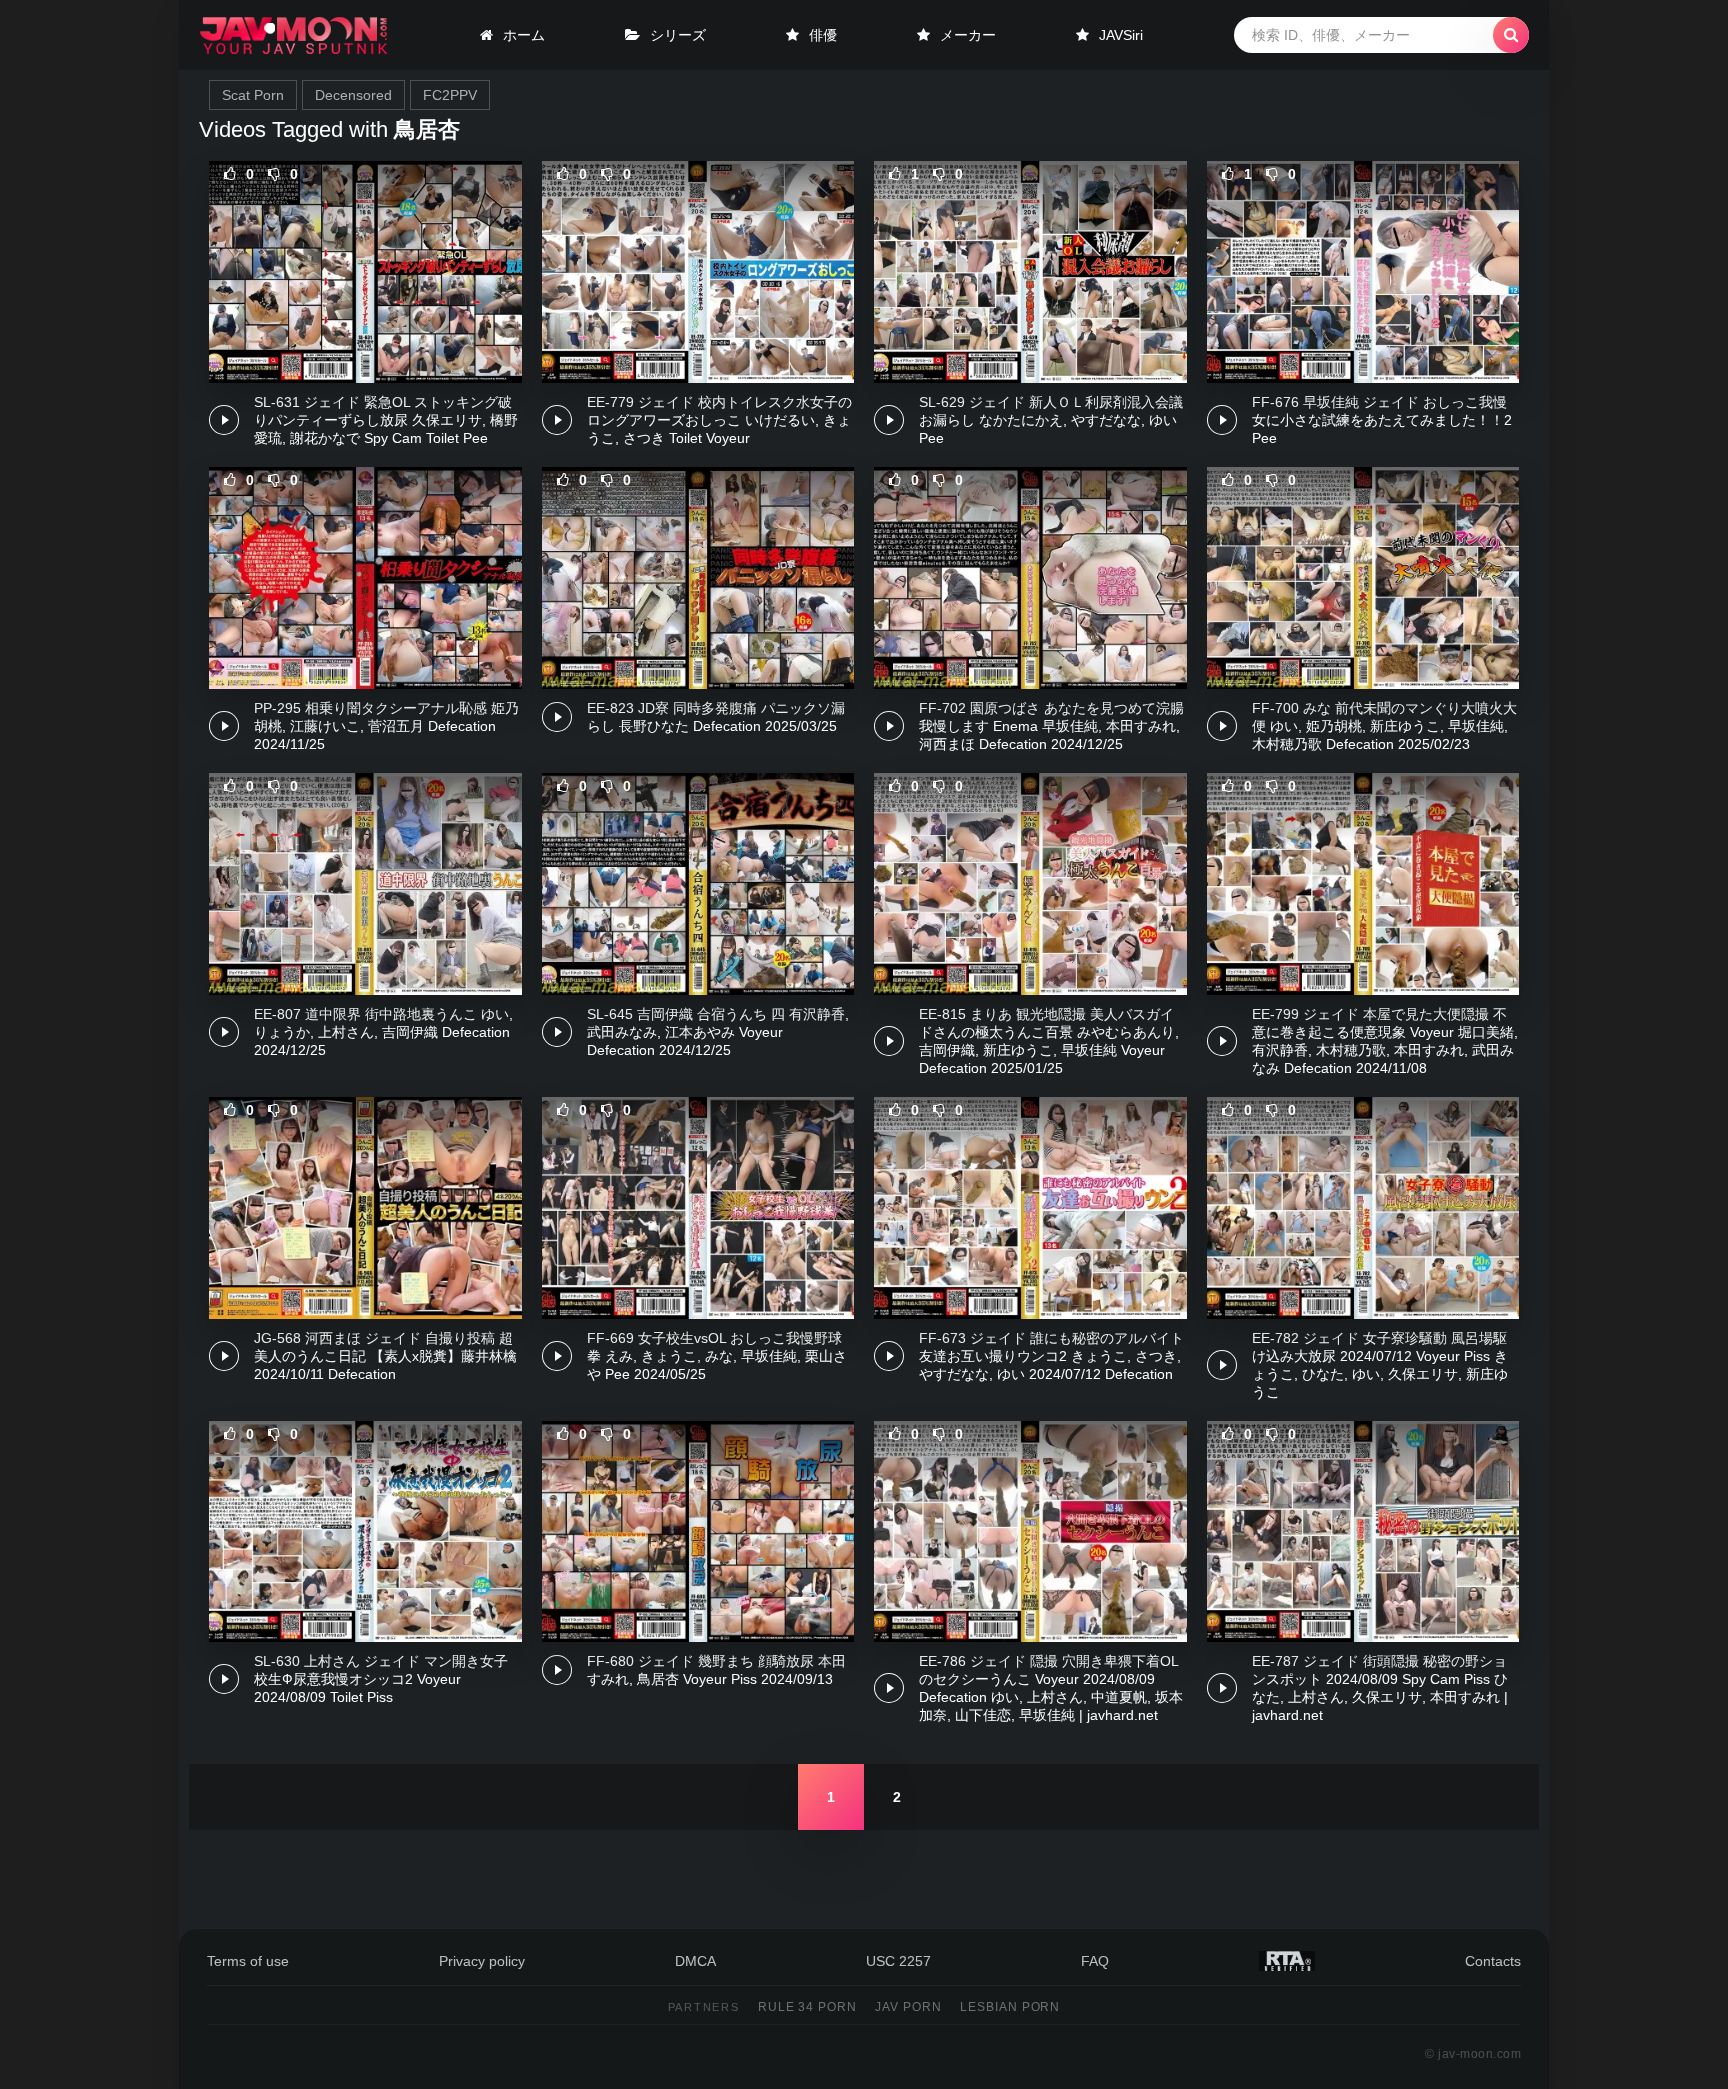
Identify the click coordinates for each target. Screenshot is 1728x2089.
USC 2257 (898, 1961)
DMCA (695, 1961)
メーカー (968, 35)
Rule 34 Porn (808, 2007)
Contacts (1493, 1961)
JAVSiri (1121, 35)
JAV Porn (908, 2007)
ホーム (524, 35)
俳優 (823, 35)
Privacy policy (482, 1961)
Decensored (353, 95)
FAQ (1095, 1961)
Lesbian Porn (1010, 2007)
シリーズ (678, 35)
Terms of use (248, 1961)
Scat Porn (253, 95)
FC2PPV (450, 95)
